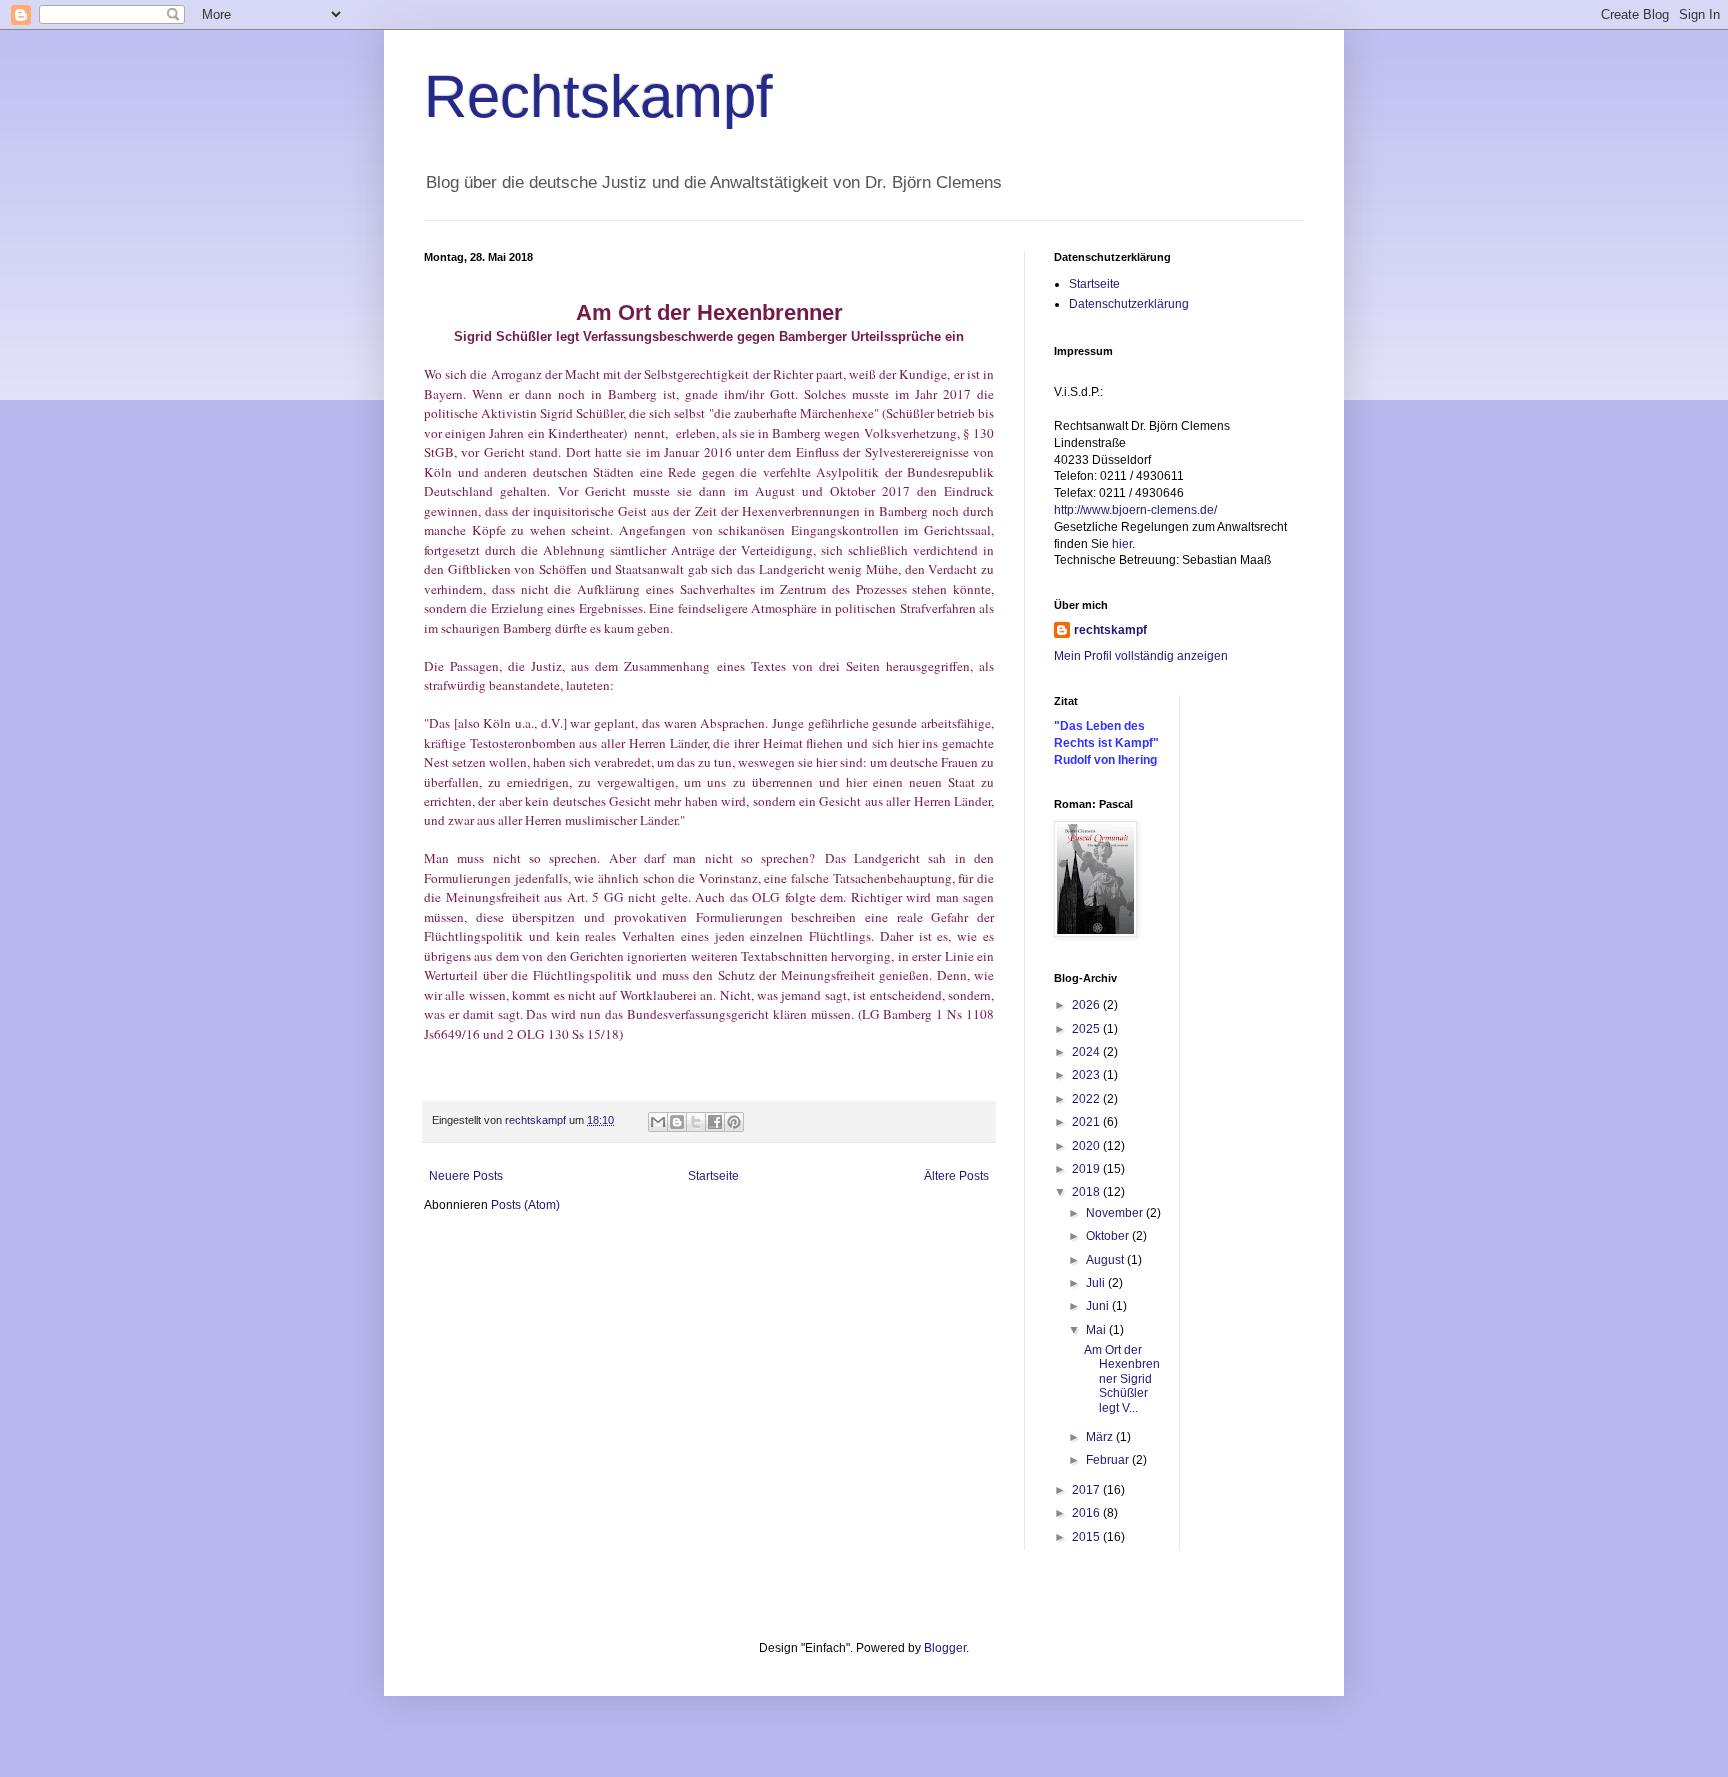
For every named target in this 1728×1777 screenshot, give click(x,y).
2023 (1087, 1075)
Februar (1109, 1460)
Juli (1097, 1283)
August (1106, 1260)
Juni (1099, 1306)
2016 (1087, 1513)
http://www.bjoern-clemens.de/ (1135, 510)
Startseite (713, 1176)
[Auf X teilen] (696, 1122)
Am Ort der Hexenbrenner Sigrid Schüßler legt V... (1122, 1379)
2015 (1087, 1537)
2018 (1087, 1192)
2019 (1087, 1169)
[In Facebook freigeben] (715, 1122)
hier (1122, 544)
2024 (1087, 1052)
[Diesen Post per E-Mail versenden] (658, 1122)
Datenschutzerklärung (1129, 304)
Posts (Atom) (525, 1205)
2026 (1087, 1005)
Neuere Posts (466, 1176)
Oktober (1109, 1236)
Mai (1097, 1330)
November (1116, 1213)
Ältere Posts (956, 1176)
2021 (1087, 1122)
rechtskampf (1110, 630)
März (1101, 1437)
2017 (1087, 1490)
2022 (1087, 1099)
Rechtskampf (598, 96)
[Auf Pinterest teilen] (734, 1122)
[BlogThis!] (677, 1122)
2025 (1087, 1029)
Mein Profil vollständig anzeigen (1141, 656)
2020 (1087, 1146)
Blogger (945, 1648)
